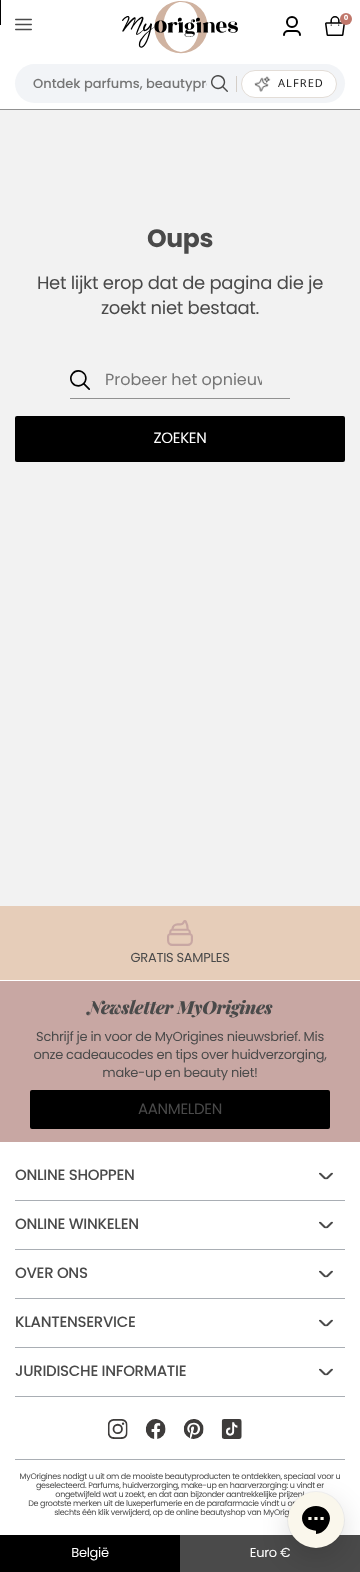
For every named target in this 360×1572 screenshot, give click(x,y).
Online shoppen (75, 1175)
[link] (292, 27)
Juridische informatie (100, 1371)
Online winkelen (77, 1224)
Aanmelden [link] (180, 1109)
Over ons (51, 1273)
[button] (316, 1520)
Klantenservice (75, 1322)
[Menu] (27, 27)
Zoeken (179, 438)
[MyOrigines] (180, 27)
